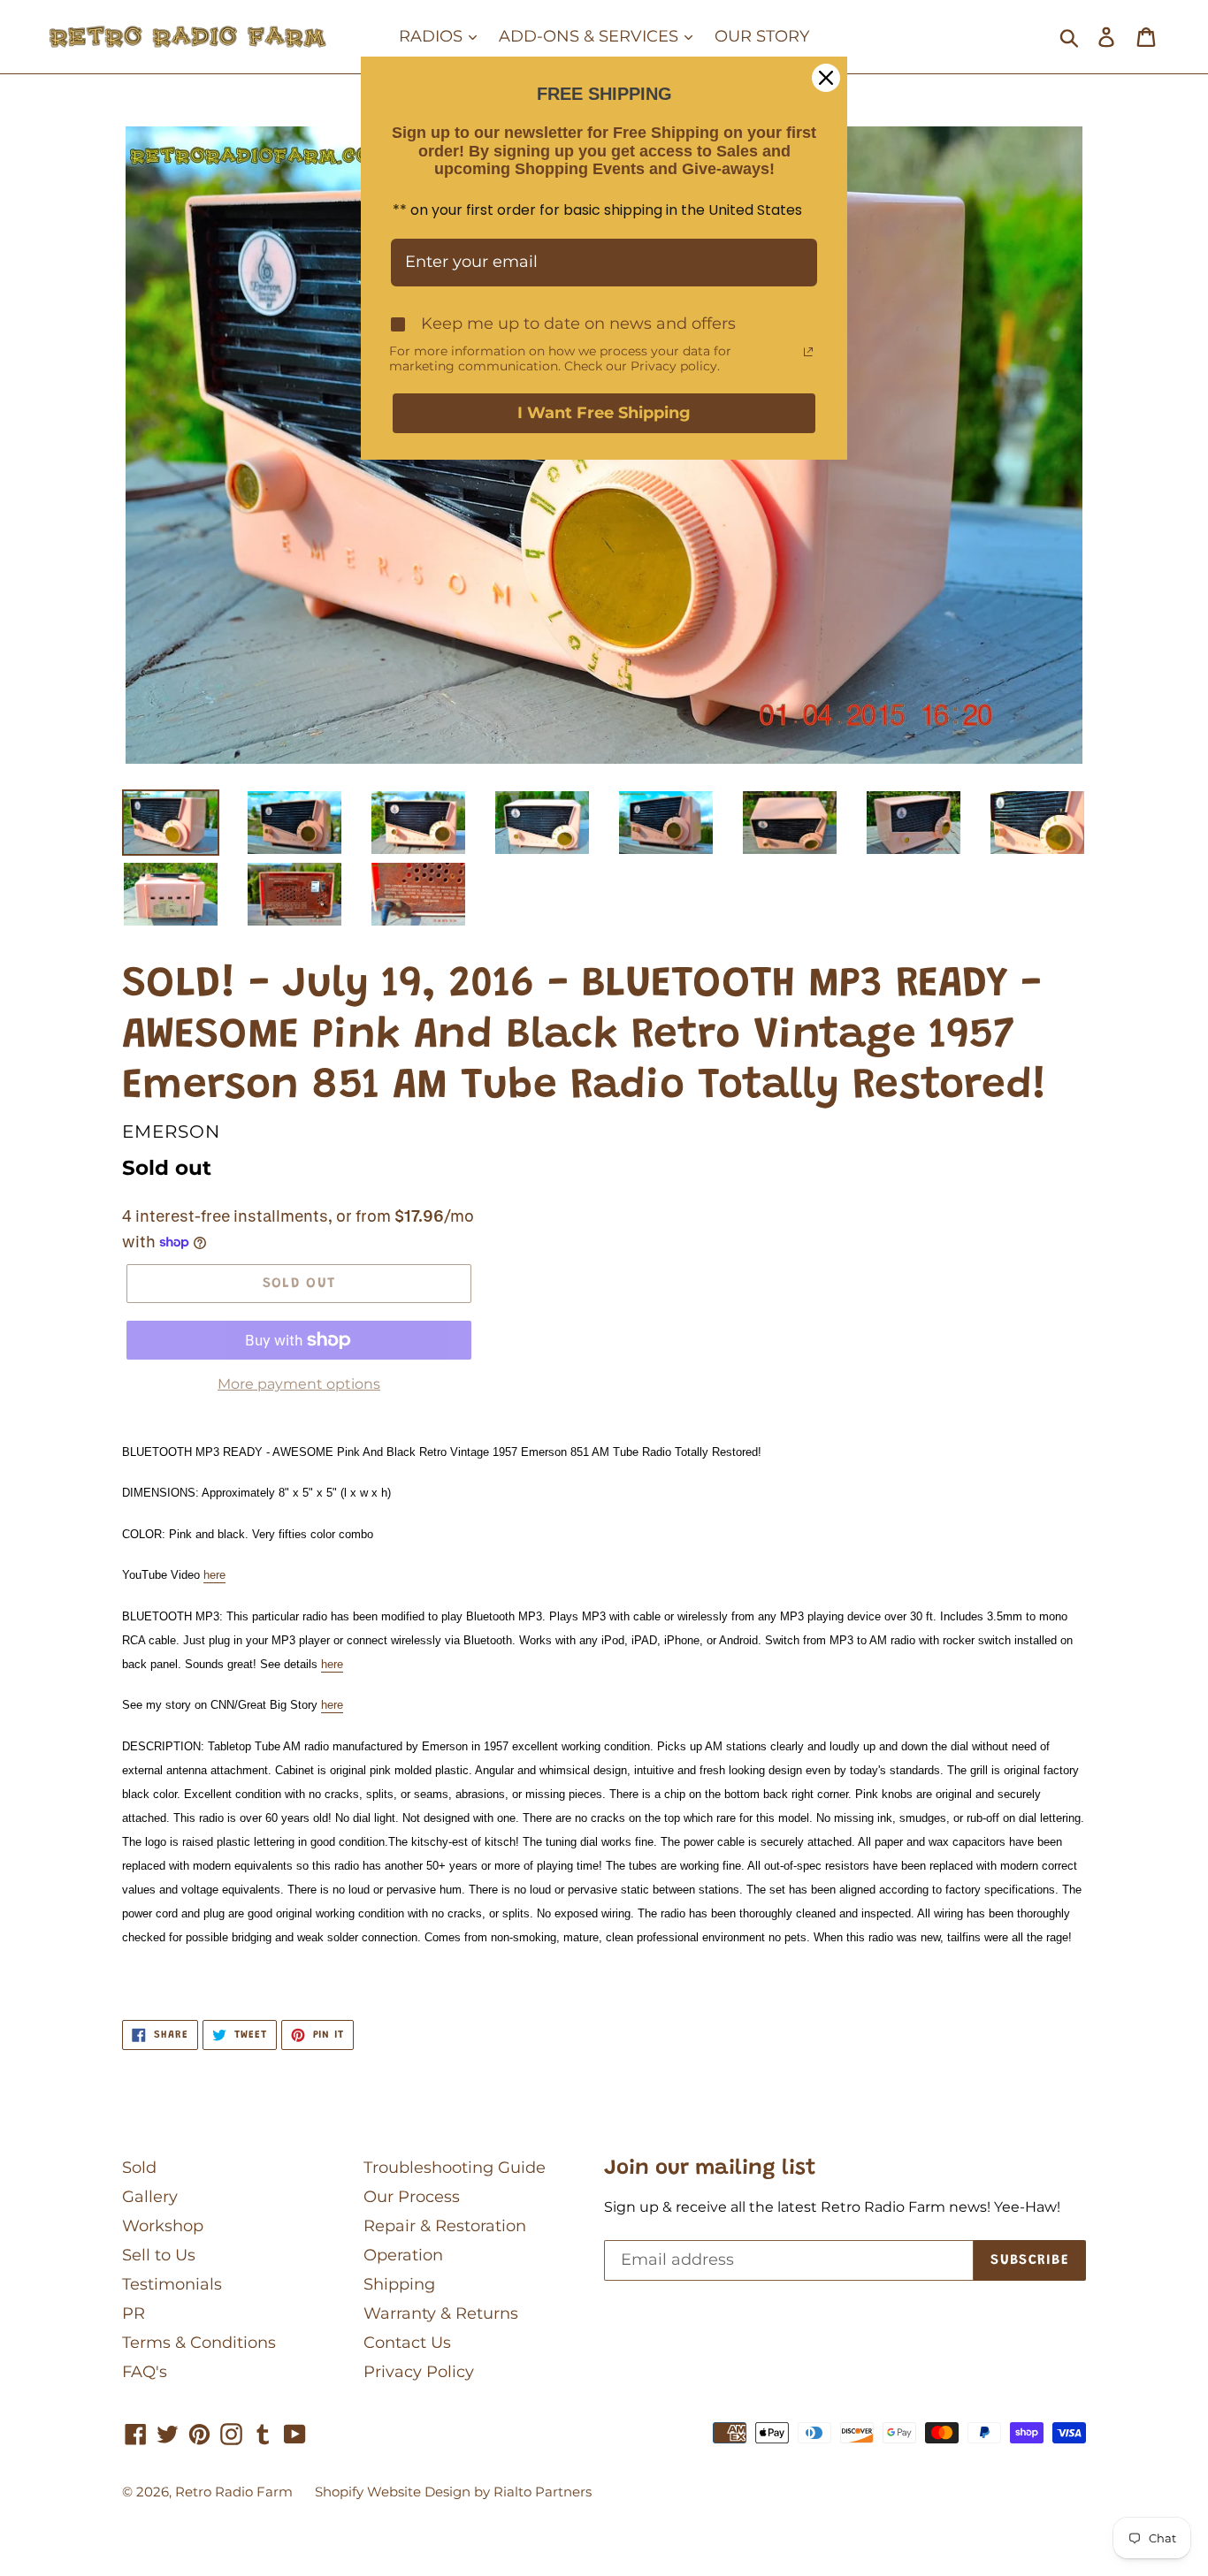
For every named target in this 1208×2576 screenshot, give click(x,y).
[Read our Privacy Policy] (808, 352)
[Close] (826, 78)
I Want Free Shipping (604, 413)
